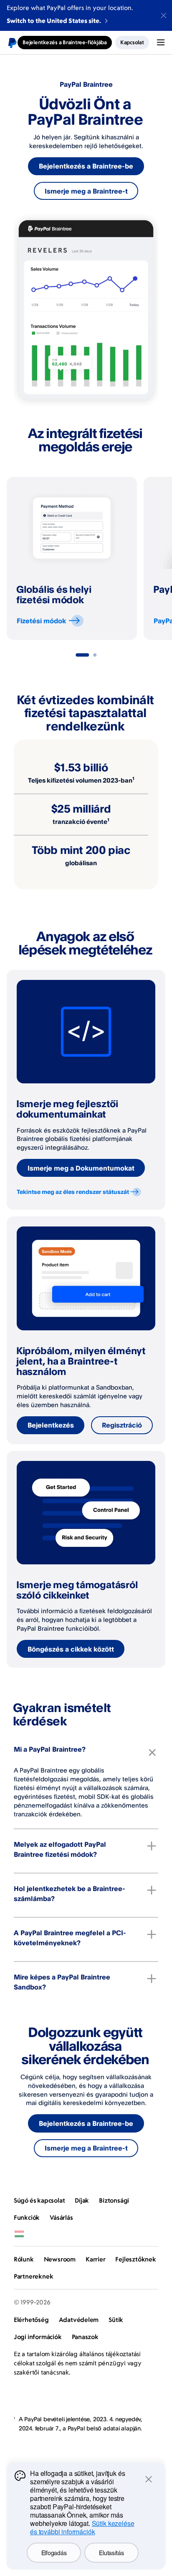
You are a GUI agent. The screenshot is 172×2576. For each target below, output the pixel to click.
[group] (72, 558)
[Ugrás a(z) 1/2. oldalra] (82, 655)
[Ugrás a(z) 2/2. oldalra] (95, 655)
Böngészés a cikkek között (71, 1649)
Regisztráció (122, 1425)
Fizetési (41, 621)
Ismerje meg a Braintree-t (86, 191)
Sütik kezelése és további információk (82, 2527)
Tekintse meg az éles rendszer (73, 1192)
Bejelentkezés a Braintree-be (86, 166)
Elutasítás (111, 2553)
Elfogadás (54, 2553)
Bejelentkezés (51, 1425)
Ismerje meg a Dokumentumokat (81, 1168)
